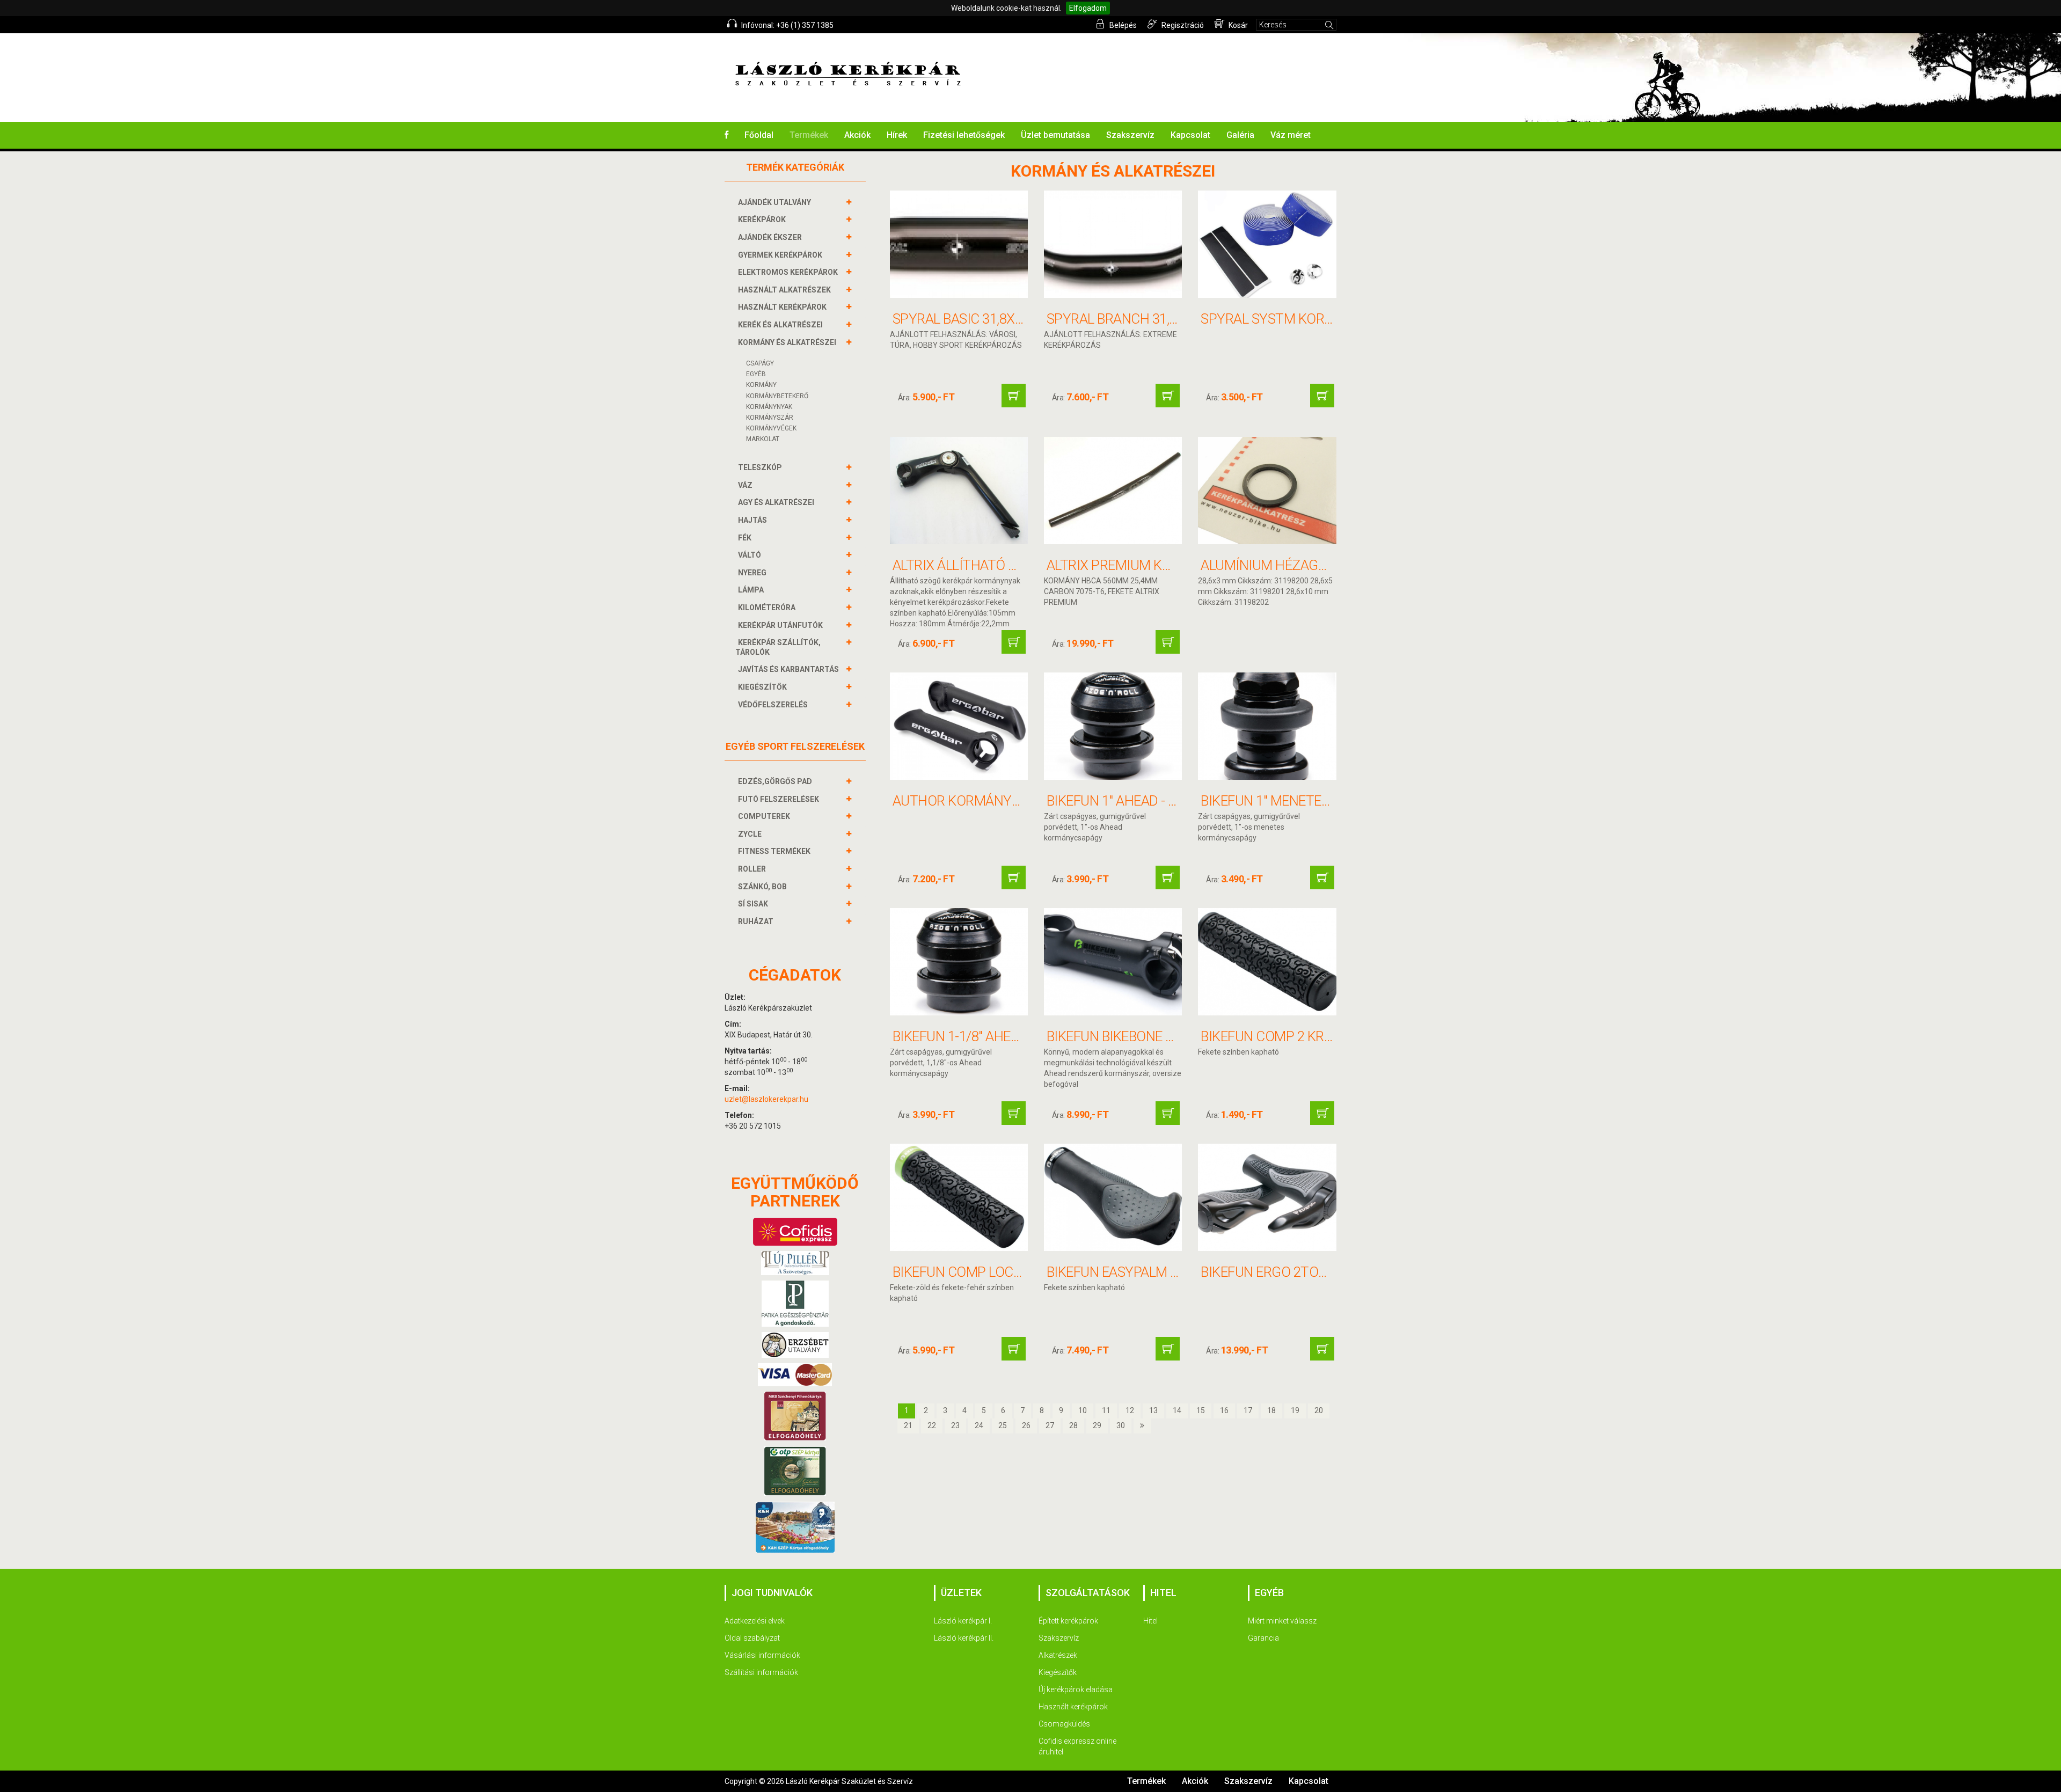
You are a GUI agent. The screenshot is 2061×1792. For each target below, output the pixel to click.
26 (1026, 1425)
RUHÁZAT (756, 921)
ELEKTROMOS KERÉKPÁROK (788, 272)
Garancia (1263, 1638)
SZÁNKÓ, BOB (762, 887)
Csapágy (760, 363)
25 (1003, 1425)
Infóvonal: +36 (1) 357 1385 (787, 25)
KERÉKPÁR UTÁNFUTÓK (780, 625)
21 (908, 1425)
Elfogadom (1088, 8)
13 (1153, 1410)
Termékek (809, 135)
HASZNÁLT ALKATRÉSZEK (784, 290)
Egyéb (756, 374)
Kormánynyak (769, 407)
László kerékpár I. (963, 1621)
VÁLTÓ (750, 555)
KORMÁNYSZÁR (770, 418)
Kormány (761, 385)
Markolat (763, 439)
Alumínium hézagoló (1272, 565)
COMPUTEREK (764, 816)
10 (1083, 1410)
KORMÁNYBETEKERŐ (777, 396)
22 (932, 1425)
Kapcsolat (1190, 135)
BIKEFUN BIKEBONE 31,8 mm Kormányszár (1181, 1036)
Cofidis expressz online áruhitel (1077, 1746)
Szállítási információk (761, 1672)
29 (1097, 1425)
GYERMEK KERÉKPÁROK (780, 255)
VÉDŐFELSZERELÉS (773, 705)
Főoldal (759, 135)
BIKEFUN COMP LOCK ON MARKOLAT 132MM (1027, 1272)
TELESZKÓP (760, 467)
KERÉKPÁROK (762, 220)
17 (1248, 1410)
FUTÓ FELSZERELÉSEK (779, 799)
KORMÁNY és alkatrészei (787, 342)
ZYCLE (750, 834)
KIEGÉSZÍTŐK (762, 687)
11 (1106, 1410)
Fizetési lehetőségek (964, 135)
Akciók (857, 135)
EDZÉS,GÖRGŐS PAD (775, 781)
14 (1177, 1410)
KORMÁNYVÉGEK (771, 428)
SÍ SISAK (753, 904)
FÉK (745, 538)
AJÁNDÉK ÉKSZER (770, 237)
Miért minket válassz (1282, 1621)
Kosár (1237, 25)
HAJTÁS (752, 520)
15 (1201, 1410)
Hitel (1150, 1621)
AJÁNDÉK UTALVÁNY (774, 202)
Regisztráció (1182, 25)
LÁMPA (751, 590)
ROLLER (752, 869)
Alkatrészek (1058, 1655)
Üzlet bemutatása (1055, 135)
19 (1295, 1410)
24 (979, 1425)
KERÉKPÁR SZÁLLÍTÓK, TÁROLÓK (778, 647)
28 (1073, 1425)
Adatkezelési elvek (755, 1621)
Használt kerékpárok (1073, 1707)
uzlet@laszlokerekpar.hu (766, 1099)
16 (1224, 1410)
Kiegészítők (1058, 1672)
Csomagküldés (1064, 1724)
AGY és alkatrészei (776, 502)
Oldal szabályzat (752, 1638)
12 (1130, 1410)
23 (955, 1425)
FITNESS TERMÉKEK (774, 851)
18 (1271, 1410)
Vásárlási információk (762, 1655)
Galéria (1240, 135)
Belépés (1122, 25)
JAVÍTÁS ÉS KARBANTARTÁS (788, 669)
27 (1050, 1425)
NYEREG (752, 573)
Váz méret (1291, 135)
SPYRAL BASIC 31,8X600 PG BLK (988, 319)
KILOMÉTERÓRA (767, 608)
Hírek (897, 135)
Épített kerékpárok (1068, 1621)
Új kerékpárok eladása (1076, 1689)
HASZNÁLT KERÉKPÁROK (782, 307)
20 (1319, 1410)
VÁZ (745, 485)
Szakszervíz (1130, 135)
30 (1121, 1425)
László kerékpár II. (964, 1638)
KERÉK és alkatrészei (780, 325)
